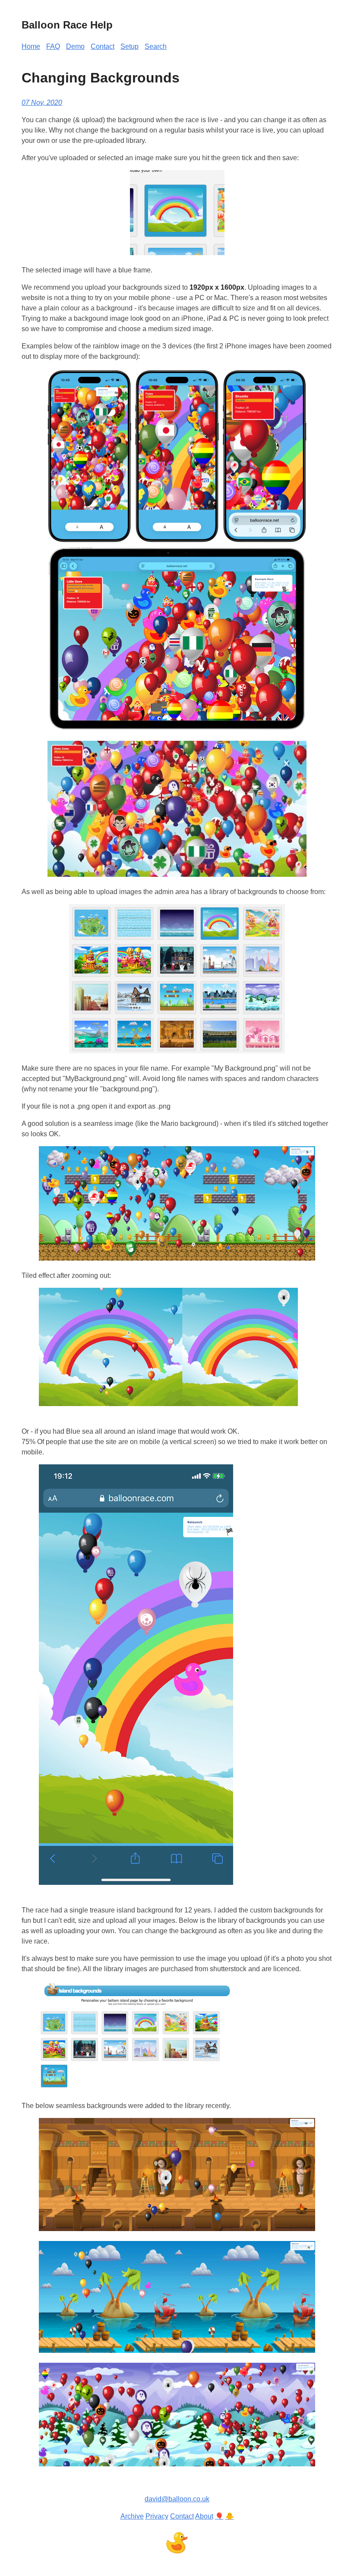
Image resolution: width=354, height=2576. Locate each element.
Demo (75, 46)
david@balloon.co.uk (177, 2499)
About (204, 2516)
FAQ (53, 46)
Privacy (157, 2516)
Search (156, 46)
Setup (130, 46)
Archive (132, 2516)
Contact (103, 46)
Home (31, 46)
